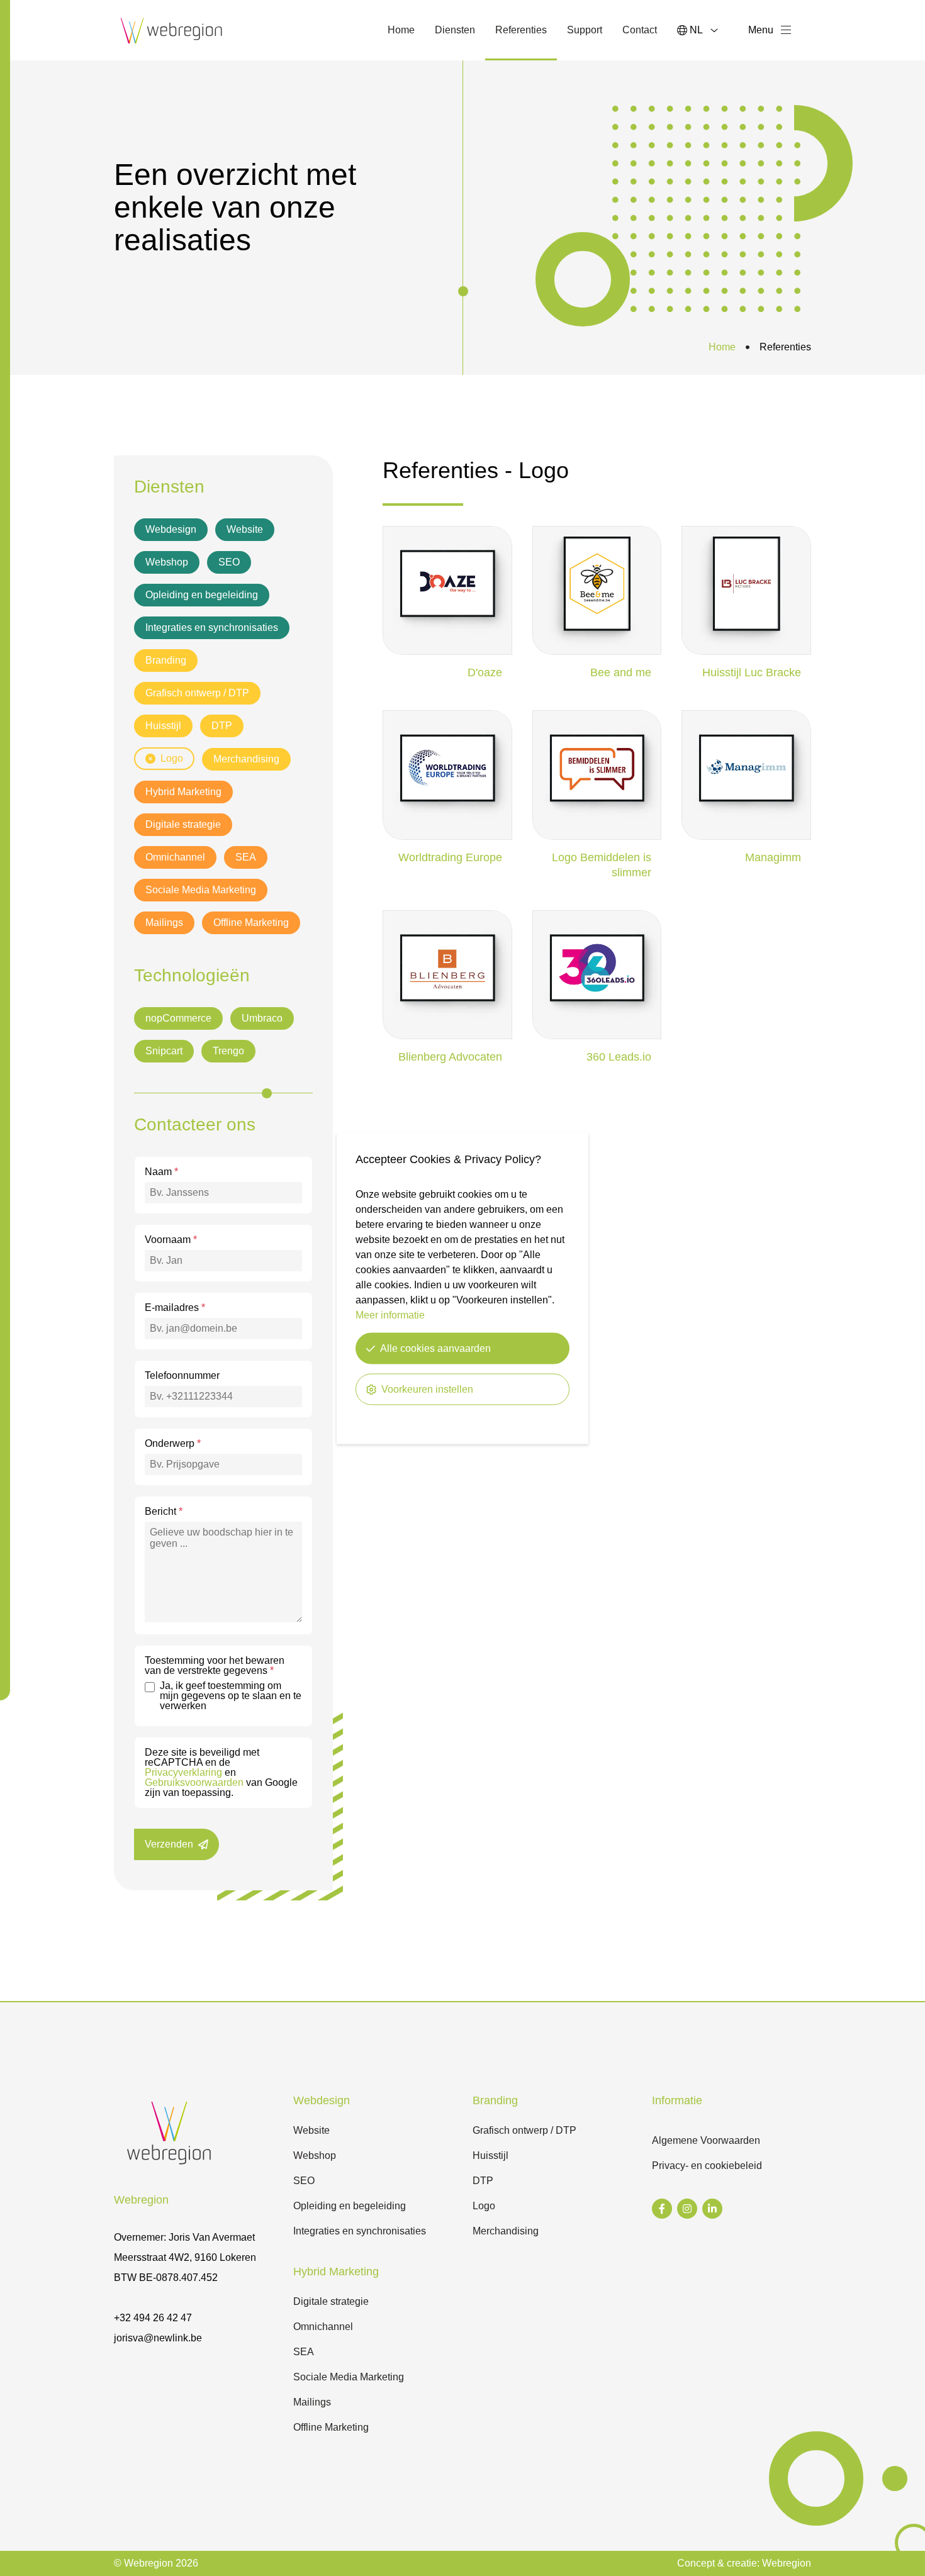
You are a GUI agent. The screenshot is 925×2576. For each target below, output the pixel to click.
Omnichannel (175, 857)
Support (585, 30)
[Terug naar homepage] (172, 30)
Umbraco (262, 1018)
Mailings (164, 923)
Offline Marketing (251, 923)
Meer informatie (390, 1314)
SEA (246, 857)
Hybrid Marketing (183, 792)
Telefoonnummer (182, 1376)
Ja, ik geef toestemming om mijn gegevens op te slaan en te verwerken (231, 1696)
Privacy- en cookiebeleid (707, 2166)
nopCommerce (178, 1018)
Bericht (164, 1512)
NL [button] (696, 30)
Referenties (526, 34)
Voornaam (171, 1240)
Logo (172, 758)
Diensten (455, 30)
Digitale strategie (183, 824)
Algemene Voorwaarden (706, 2140)
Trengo (228, 1051)
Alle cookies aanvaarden (435, 1348)
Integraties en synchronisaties (212, 627)
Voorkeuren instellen (427, 1389)
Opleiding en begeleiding (202, 595)
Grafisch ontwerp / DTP (197, 693)
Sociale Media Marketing (201, 890)
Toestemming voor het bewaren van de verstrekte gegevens (215, 1666)
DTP (222, 726)
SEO (229, 562)
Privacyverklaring (183, 1772)
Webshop (167, 562)
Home (401, 30)
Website (245, 529)
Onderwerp (173, 1444)
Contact (640, 30)
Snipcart (164, 1051)
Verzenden (169, 1844)
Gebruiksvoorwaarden (194, 1782)
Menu (761, 30)
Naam (161, 1172)
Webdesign (171, 529)
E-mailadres (175, 1308)
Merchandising (246, 759)
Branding (166, 660)
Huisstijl (163, 726)
